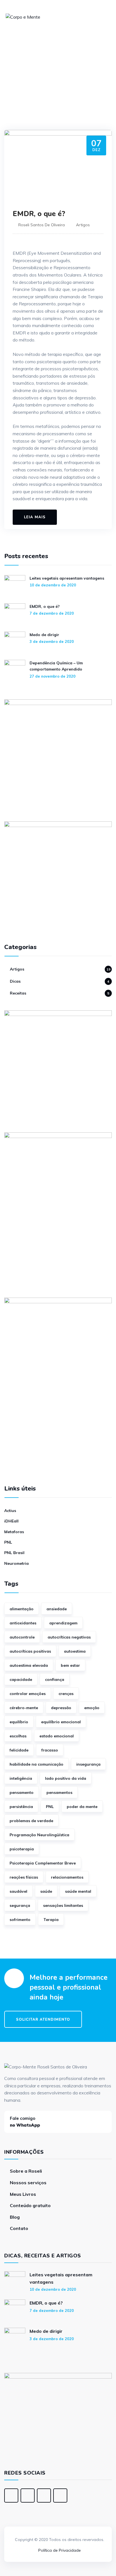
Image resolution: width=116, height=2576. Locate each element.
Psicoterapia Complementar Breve (43, 1863)
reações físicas (24, 1877)
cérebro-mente (24, 1708)
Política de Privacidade (60, 2550)
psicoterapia (22, 1849)
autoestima (75, 1651)
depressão (61, 1708)
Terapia (51, 1920)
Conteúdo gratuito (30, 2205)
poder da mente (82, 1807)
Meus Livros (23, 2194)
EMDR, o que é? (39, 214)
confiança (55, 1679)
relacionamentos (67, 1877)
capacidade (21, 1679)
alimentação (22, 1609)
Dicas (15, 981)
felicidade (19, 1750)
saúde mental (78, 1891)
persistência (21, 1807)
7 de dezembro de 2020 (52, 613)
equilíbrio (19, 1722)
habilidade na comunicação (36, 1764)
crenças (66, 1694)
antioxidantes (23, 1623)
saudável (18, 1891)
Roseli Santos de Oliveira (42, 225)
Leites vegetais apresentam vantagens (67, 578)
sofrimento (20, 1920)
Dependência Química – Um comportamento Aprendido (56, 666)
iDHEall (11, 1521)
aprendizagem (63, 1623)
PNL (8, 1542)
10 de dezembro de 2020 (53, 585)
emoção (92, 1708)
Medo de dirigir (44, 635)
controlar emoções (28, 1694)
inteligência (21, 1778)
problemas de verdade (31, 1821)
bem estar (70, 1665)
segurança (20, 1905)
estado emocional (57, 1736)
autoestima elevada (29, 1665)
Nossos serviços (28, 2183)
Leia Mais (35, 517)
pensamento (22, 1792)
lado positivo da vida (66, 1778)
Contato (19, 2228)
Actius (10, 1511)
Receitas (18, 993)
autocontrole (22, 1637)
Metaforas (14, 1532)
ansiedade (57, 1609)
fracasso (50, 1750)
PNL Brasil (14, 1553)
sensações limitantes (63, 1905)
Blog (15, 2217)
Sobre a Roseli (26, 2171)
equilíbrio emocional (61, 1722)
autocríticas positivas (30, 1651)
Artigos (83, 225)
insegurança (88, 1764)
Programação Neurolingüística (39, 1835)
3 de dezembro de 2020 (52, 641)
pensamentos (59, 1792)
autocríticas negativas (69, 1637)
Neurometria (16, 1563)
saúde (46, 1891)
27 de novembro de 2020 (53, 676)
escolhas (18, 1736)
